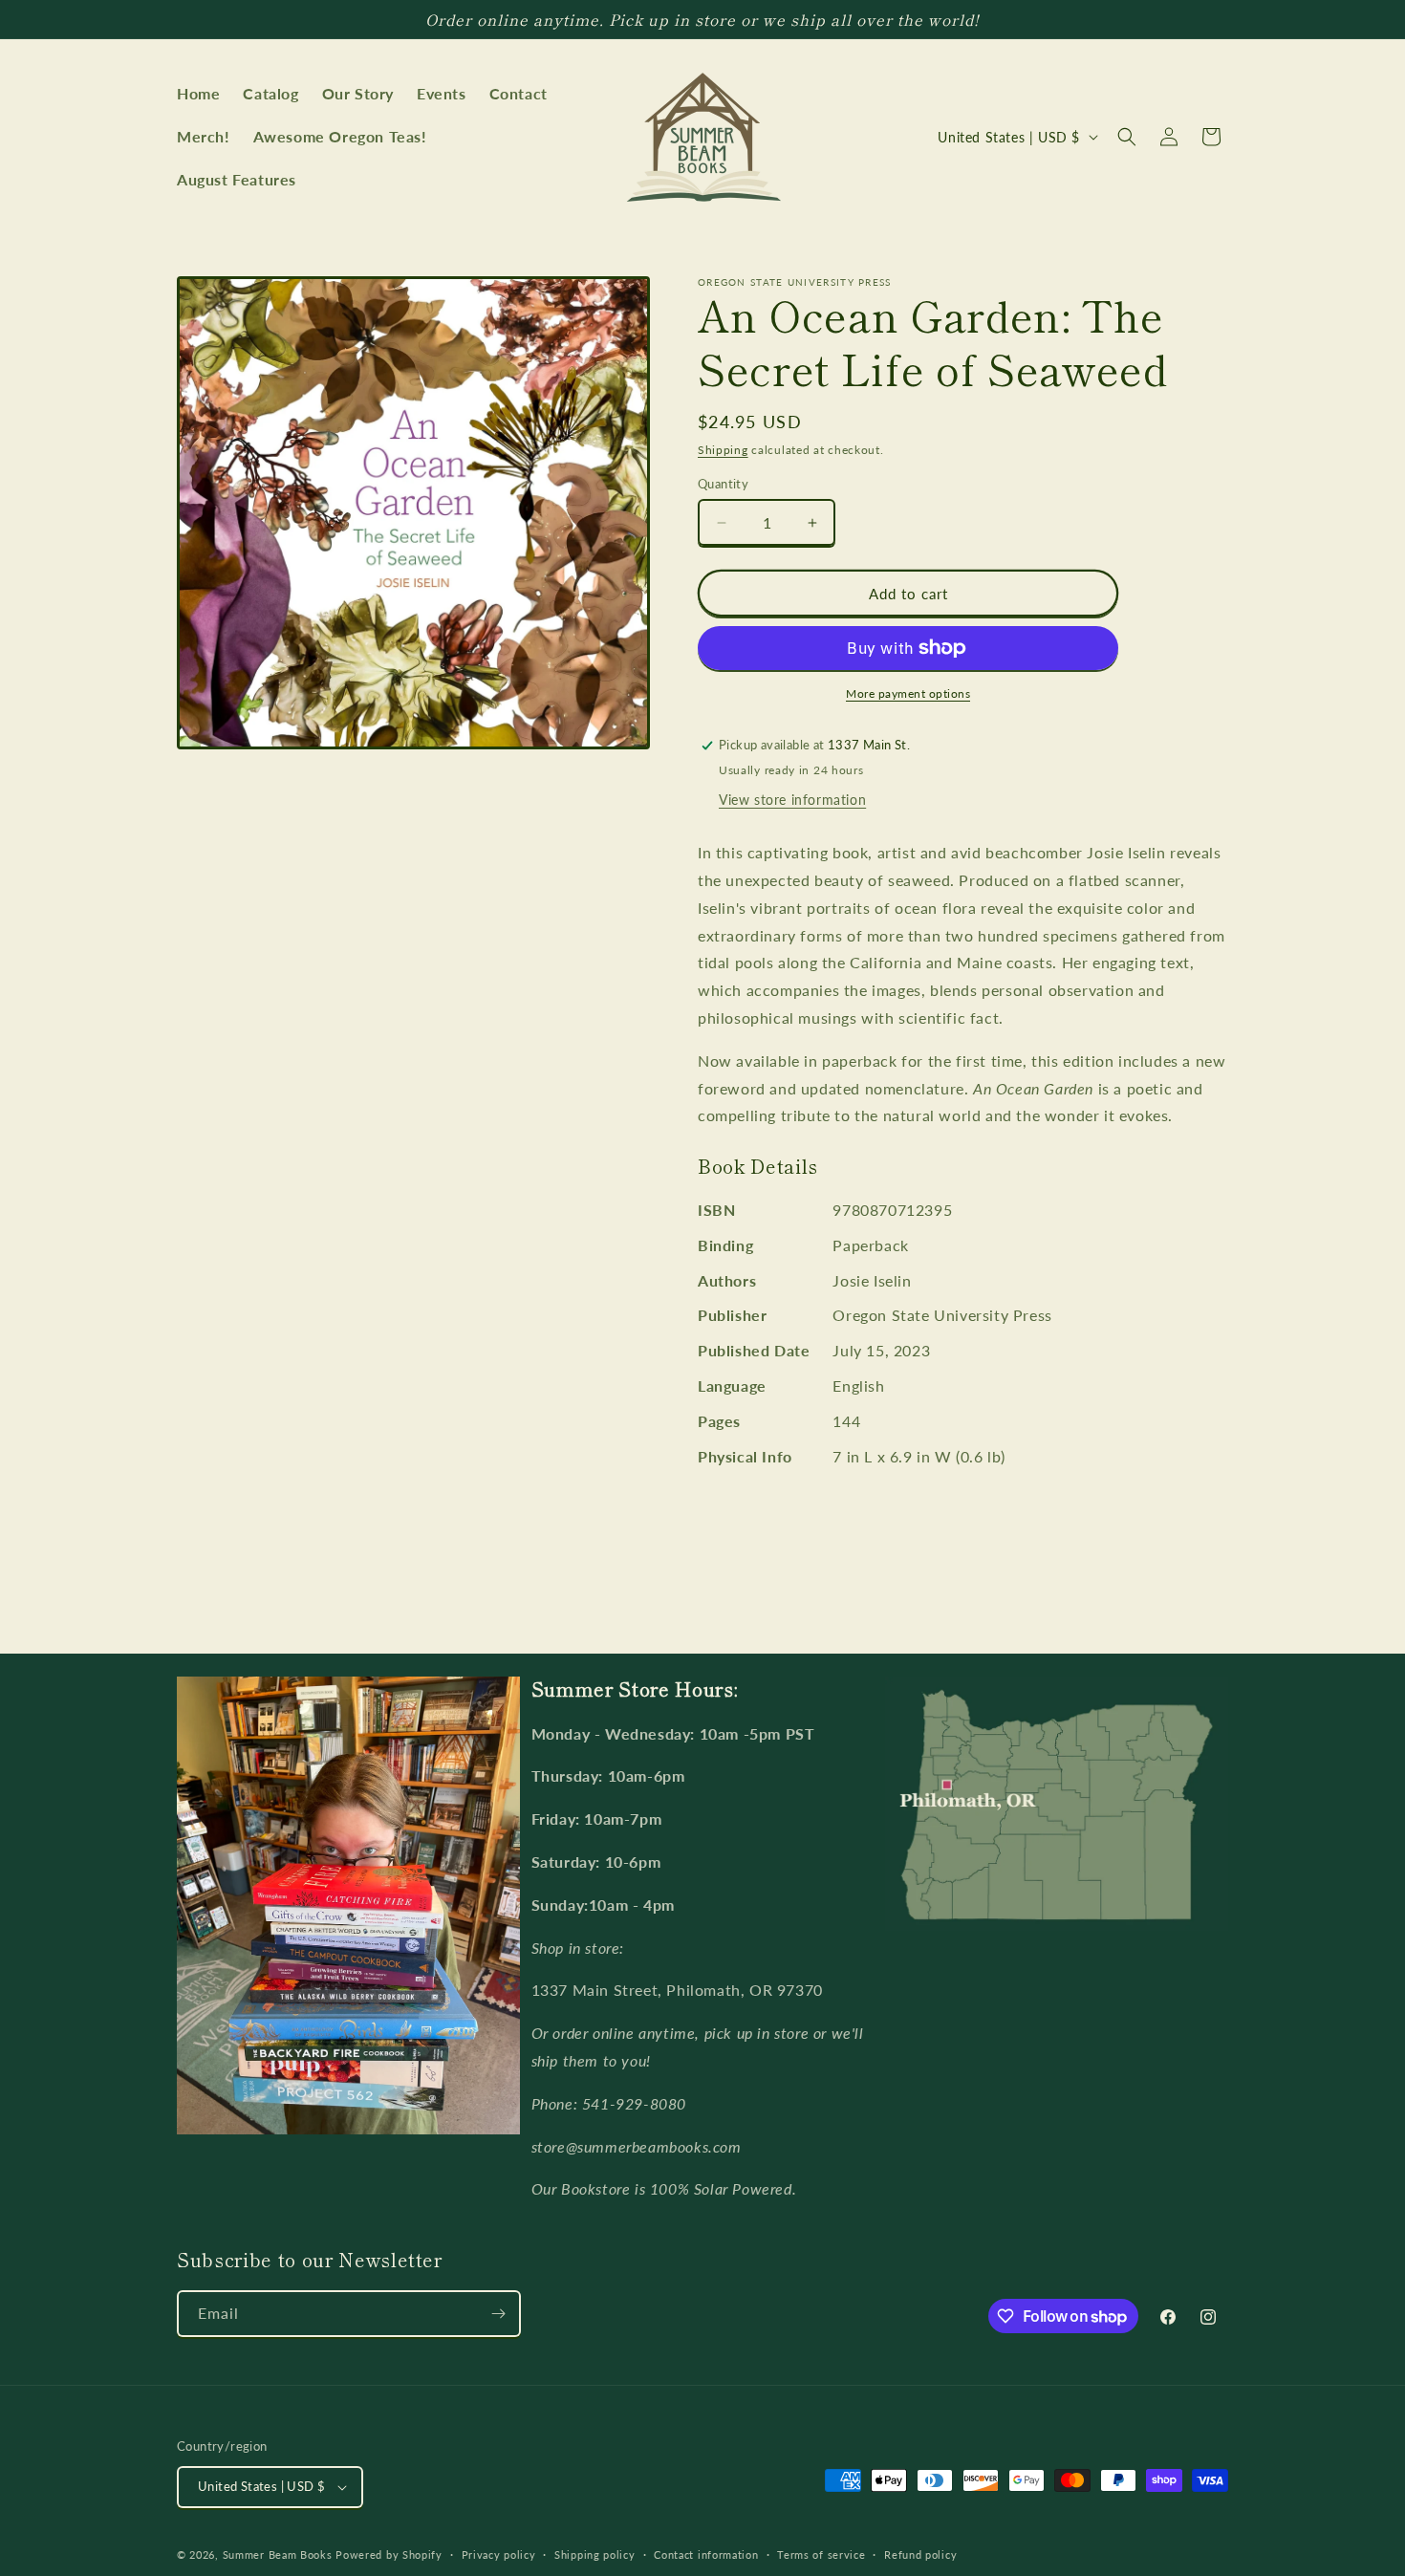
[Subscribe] (498, 2314)
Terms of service (821, 2554)
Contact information (706, 2554)
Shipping (723, 450)
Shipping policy (595, 2554)
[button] (1127, 137)
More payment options (908, 693)
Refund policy (920, 2554)
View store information (792, 800)
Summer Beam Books (278, 2554)
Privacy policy (499, 2554)
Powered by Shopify (389, 2554)
